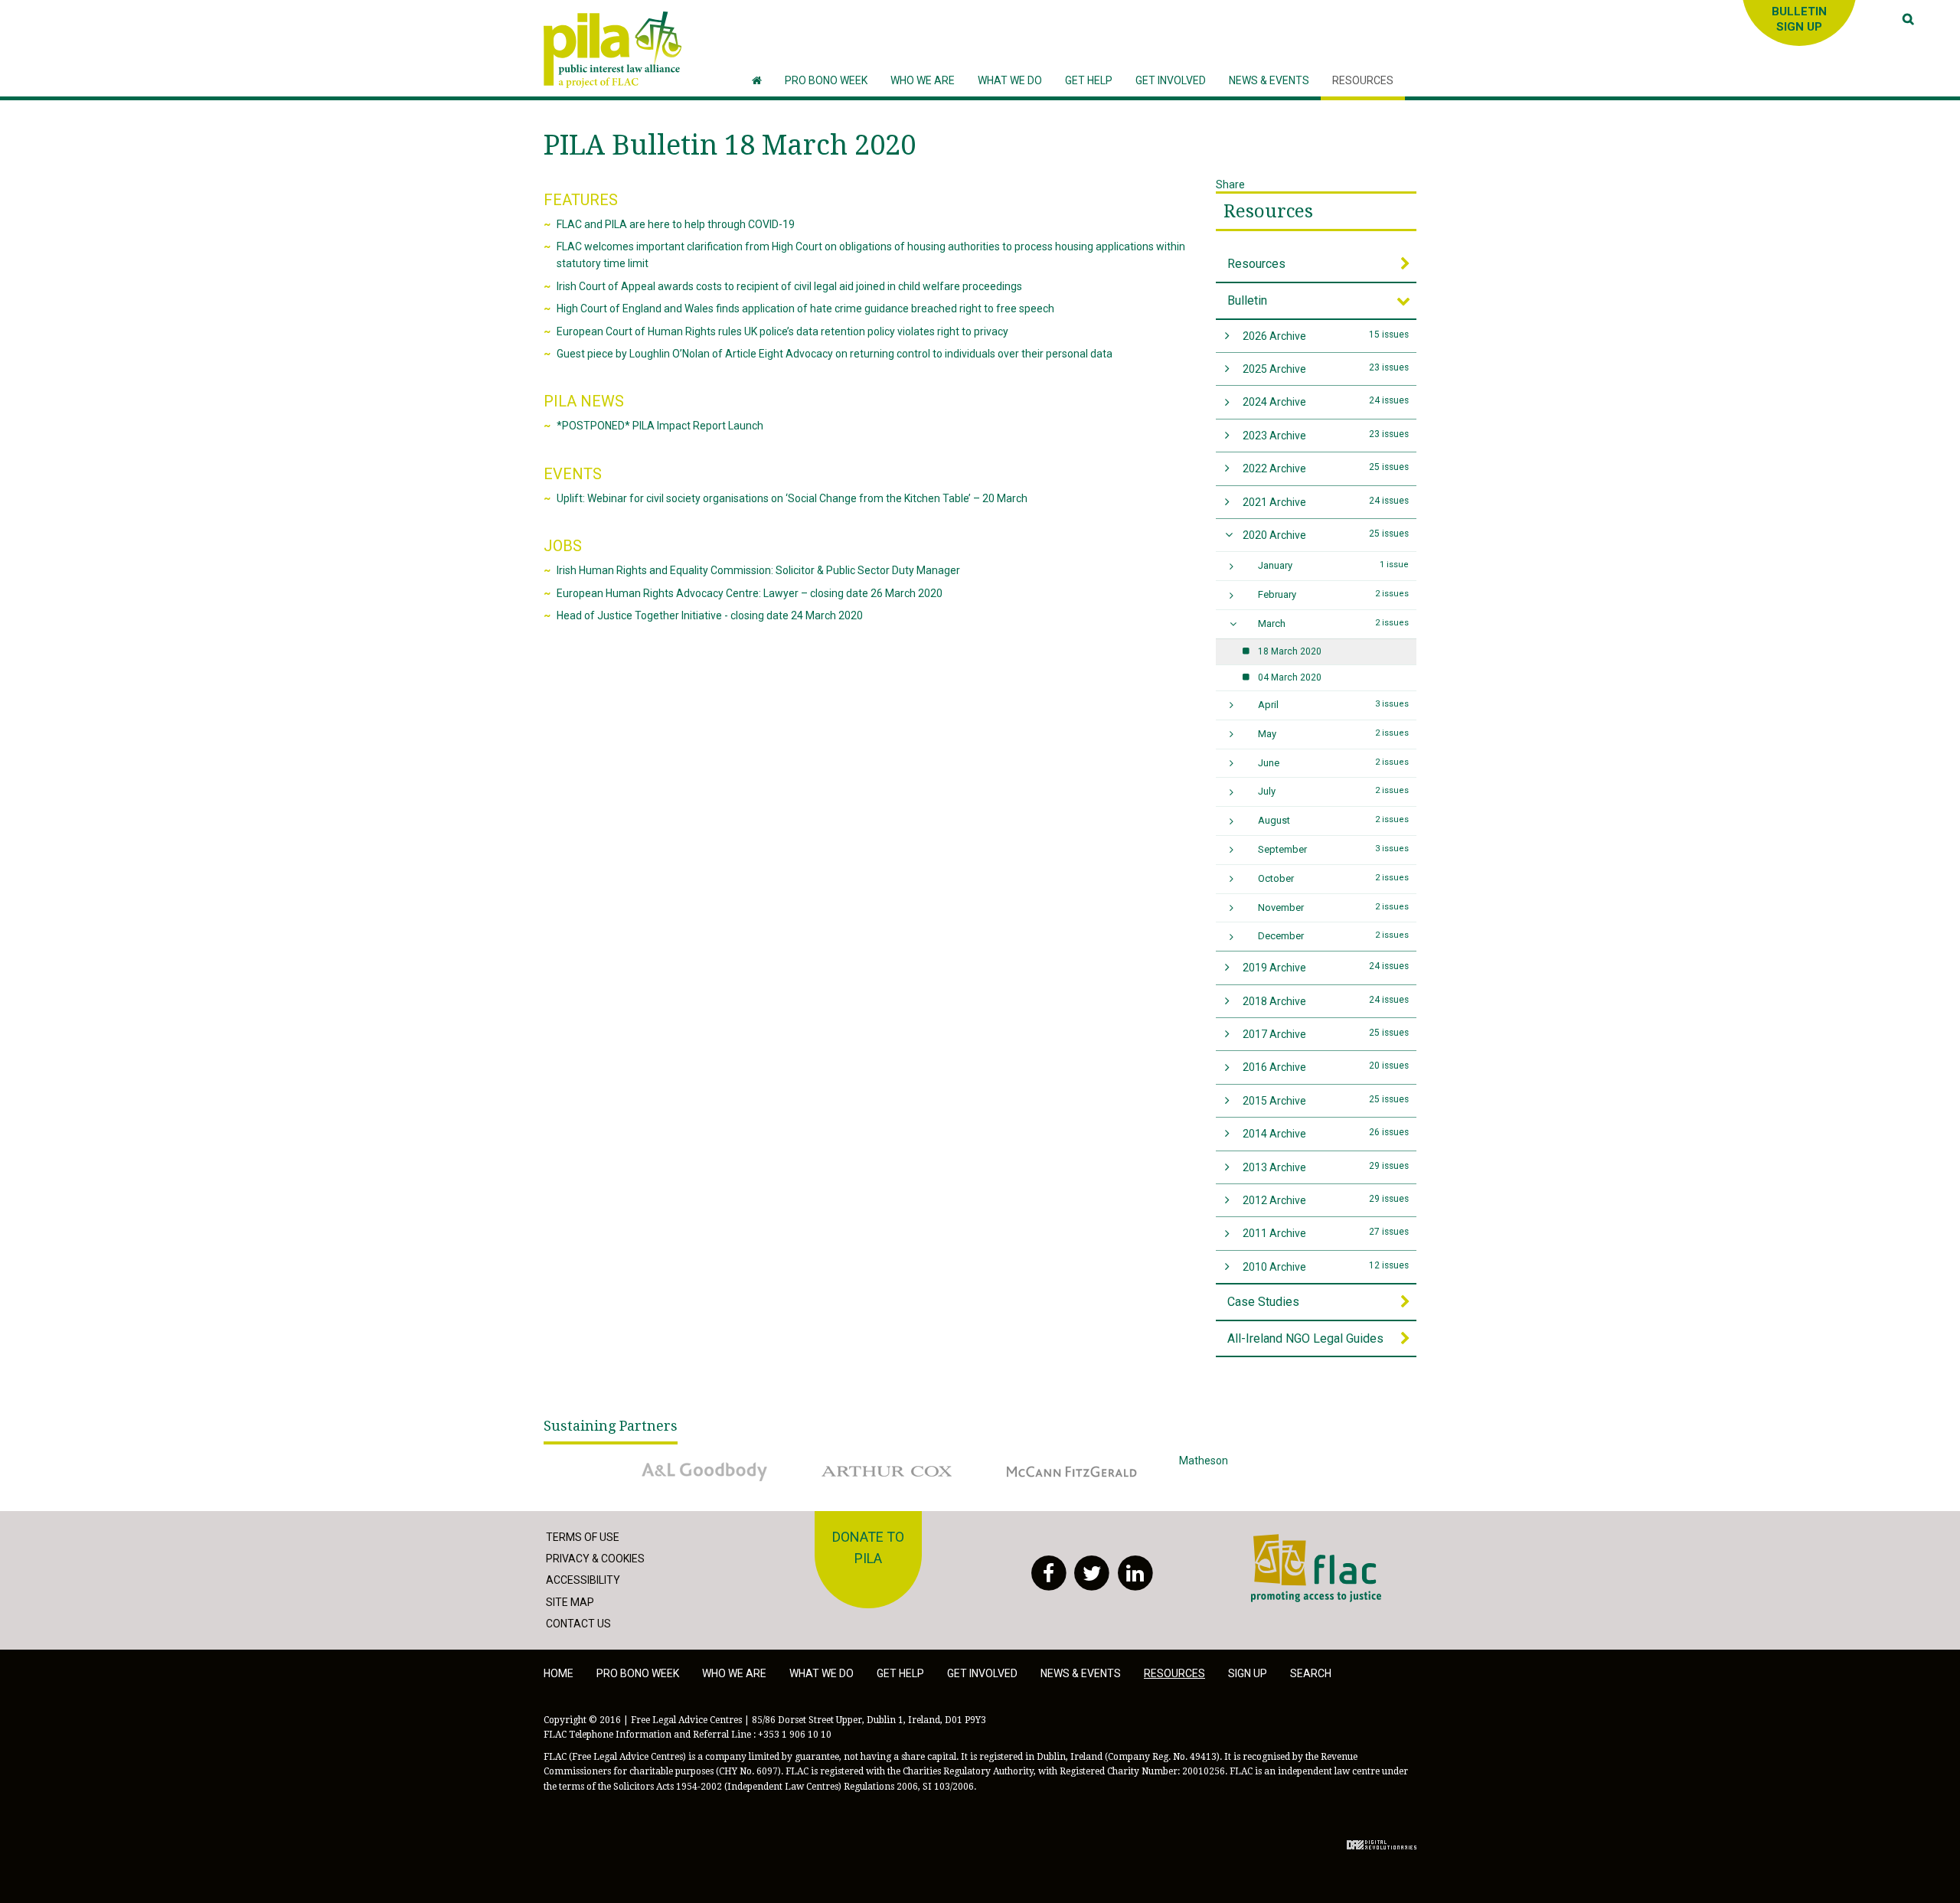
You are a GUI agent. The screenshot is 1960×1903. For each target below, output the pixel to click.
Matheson (1204, 1461)
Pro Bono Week (638, 1673)
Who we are (734, 1673)
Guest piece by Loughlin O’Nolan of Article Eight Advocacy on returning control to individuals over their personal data (835, 354)
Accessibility (583, 1580)
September (1334, 849)
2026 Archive (1326, 336)
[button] (923, 81)
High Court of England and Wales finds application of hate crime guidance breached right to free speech (805, 308)
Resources (1268, 211)
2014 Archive (1326, 1133)
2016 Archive (1326, 1067)
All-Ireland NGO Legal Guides (1305, 1338)
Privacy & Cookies (595, 1559)
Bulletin (1247, 300)
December (1334, 936)
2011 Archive (1326, 1233)
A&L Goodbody (663, 1461)
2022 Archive (1326, 468)
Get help (900, 1673)
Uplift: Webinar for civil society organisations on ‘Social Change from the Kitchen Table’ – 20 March (792, 498)
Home (559, 1673)
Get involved (982, 1673)
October (1334, 878)
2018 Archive (1326, 1001)
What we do (822, 1673)
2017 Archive (1326, 1034)
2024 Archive (1326, 401)
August (1334, 820)
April (1334, 705)
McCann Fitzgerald (1040, 1461)
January (1334, 565)
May (1334, 734)
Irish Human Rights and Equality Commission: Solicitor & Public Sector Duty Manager (758, 570)
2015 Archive (1326, 1100)
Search (1311, 1673)
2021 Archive (1326, 502)
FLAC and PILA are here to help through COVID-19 (676, 224)
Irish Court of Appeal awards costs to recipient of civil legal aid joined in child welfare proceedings (789, 286)
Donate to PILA (868, 1548)
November (1334, 907)
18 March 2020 (1290, 651)
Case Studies (1263, 1302)
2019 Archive (1326, 967)
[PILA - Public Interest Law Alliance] (612, 50)
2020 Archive (1326, 535)
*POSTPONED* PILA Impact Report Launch (660, 426)
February (1334, 594)
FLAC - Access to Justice (1310, 1542)
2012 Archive (1326, 1200)
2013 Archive (1326, 1167)
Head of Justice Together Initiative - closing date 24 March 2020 (710, 615)
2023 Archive (1326, 435)
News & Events (1081, 1673)
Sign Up (1248, 1673)
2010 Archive (1326, 1266)
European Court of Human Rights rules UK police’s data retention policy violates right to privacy (782, 331)
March (1334, 623)
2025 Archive (1326, 369)
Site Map (570, 1602)
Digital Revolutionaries (1382, 1845)
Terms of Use (583, 1537)
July (1334, 791)
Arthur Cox (838, 1461)
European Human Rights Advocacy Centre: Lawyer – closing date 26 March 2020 (750, 593)
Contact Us (578, 1624)
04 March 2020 (1290, 677)
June (1334, 763)
